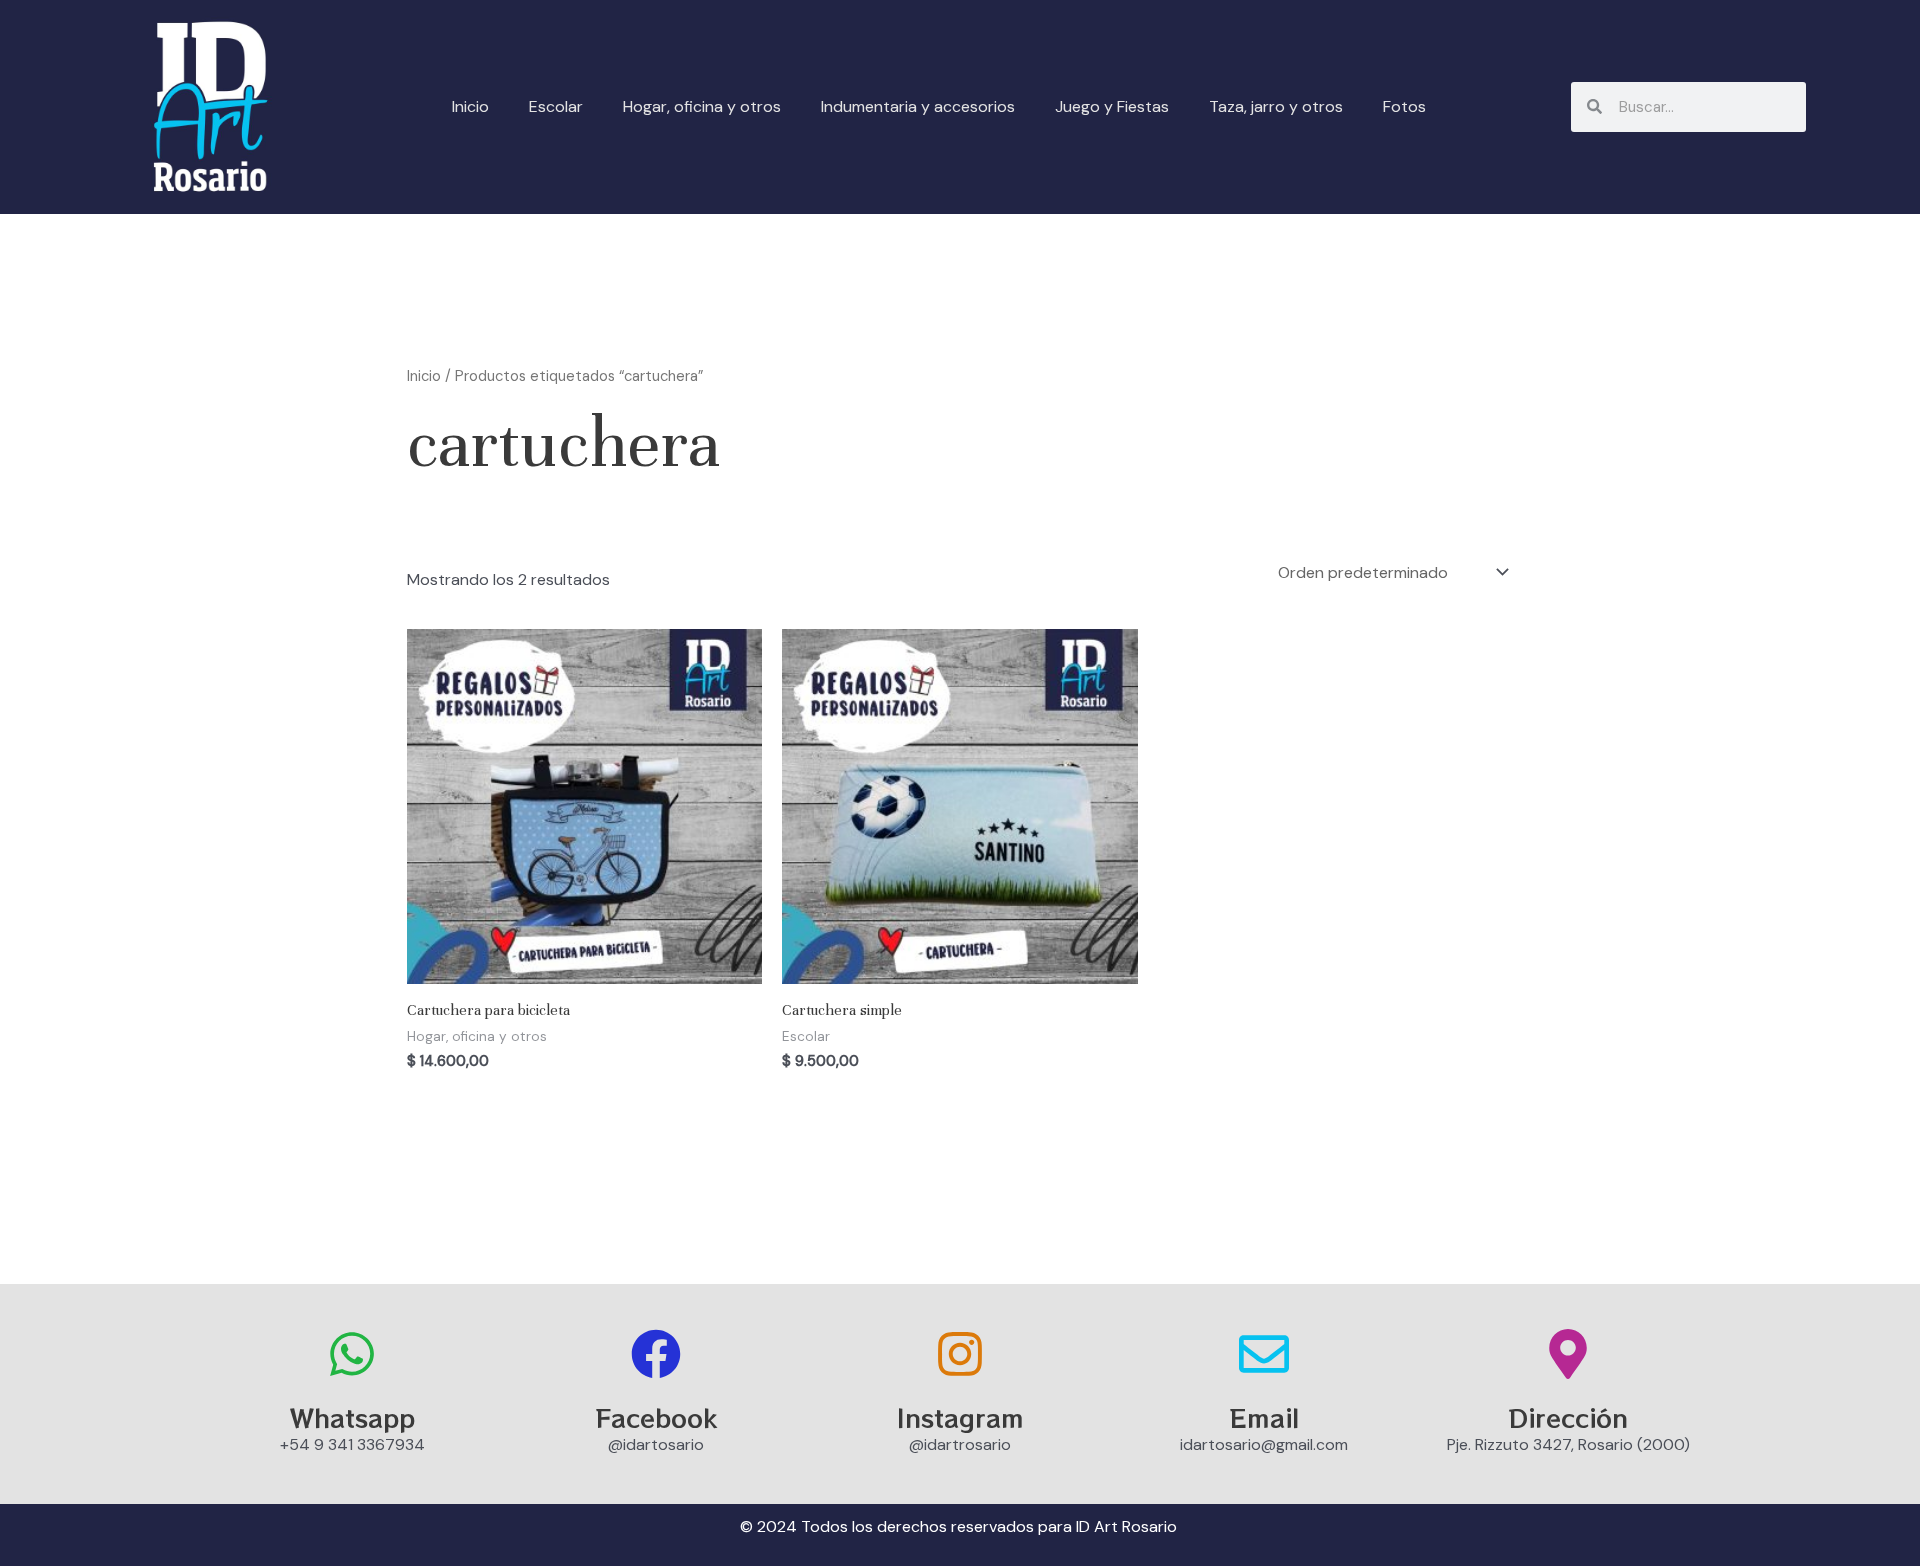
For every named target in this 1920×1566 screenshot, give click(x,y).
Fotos (1404, 106)
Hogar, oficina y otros (702, 106)
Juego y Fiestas (1112, 106)
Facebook (656, 1417)
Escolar (556, 106)
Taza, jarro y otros (1276, 106)
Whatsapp (352, 1417)
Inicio (470, 106)
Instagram (960, 1417)
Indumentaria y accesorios (918, 106)
